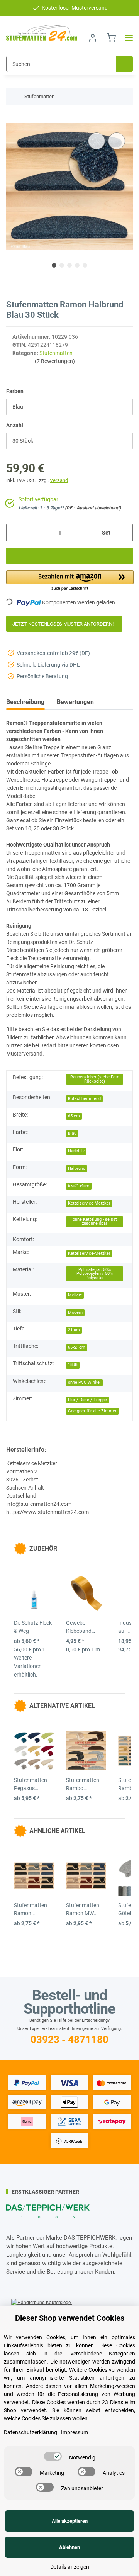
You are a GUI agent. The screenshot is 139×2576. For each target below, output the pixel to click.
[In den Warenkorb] (12, 119)
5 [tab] (85, 265)
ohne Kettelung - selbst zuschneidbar (95, 1222)
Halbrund (77, 1168)
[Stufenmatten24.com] (42, 33)
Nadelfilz (76, 1151)
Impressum (75, 2432)
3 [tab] (69, 265)
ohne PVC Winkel (84, 1382)
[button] (93, 38)
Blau (72, 1133)
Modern (75, 1313)
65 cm (74, 1116)
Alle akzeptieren (70, 2521)
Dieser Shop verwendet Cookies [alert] (70, 2318)
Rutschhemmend (84, 1099)
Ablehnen (69, 2547)
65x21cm (77, 1347)
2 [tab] (62, 265)
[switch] (53, 2456)
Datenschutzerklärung (31, 2432)
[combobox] (69, 407)
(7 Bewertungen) (55, 361)
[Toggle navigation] (127, 38)
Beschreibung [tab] (25, 702)
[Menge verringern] (15, 533)
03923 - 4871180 (69, 2040)
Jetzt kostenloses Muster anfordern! (64, 624)
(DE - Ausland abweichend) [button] (93, 508)
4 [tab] (77, 265)
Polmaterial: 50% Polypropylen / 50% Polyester (95, 1274)
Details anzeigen (70, 2567)
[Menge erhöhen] (124, 533)
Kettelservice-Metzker (89, 1203)
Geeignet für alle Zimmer (92, 1411)
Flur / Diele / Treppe (87, 1400)
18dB (73, 1365)
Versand (59, 480)
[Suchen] (125, 64)
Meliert (75, 1295)
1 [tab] (54, 265)
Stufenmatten (56, 353)
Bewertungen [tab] (75, 702)
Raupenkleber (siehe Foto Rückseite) (95, 1079)
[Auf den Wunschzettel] (117, 141)
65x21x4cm (79, 1186)
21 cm (74, 1330)
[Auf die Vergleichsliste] (97, 141)
